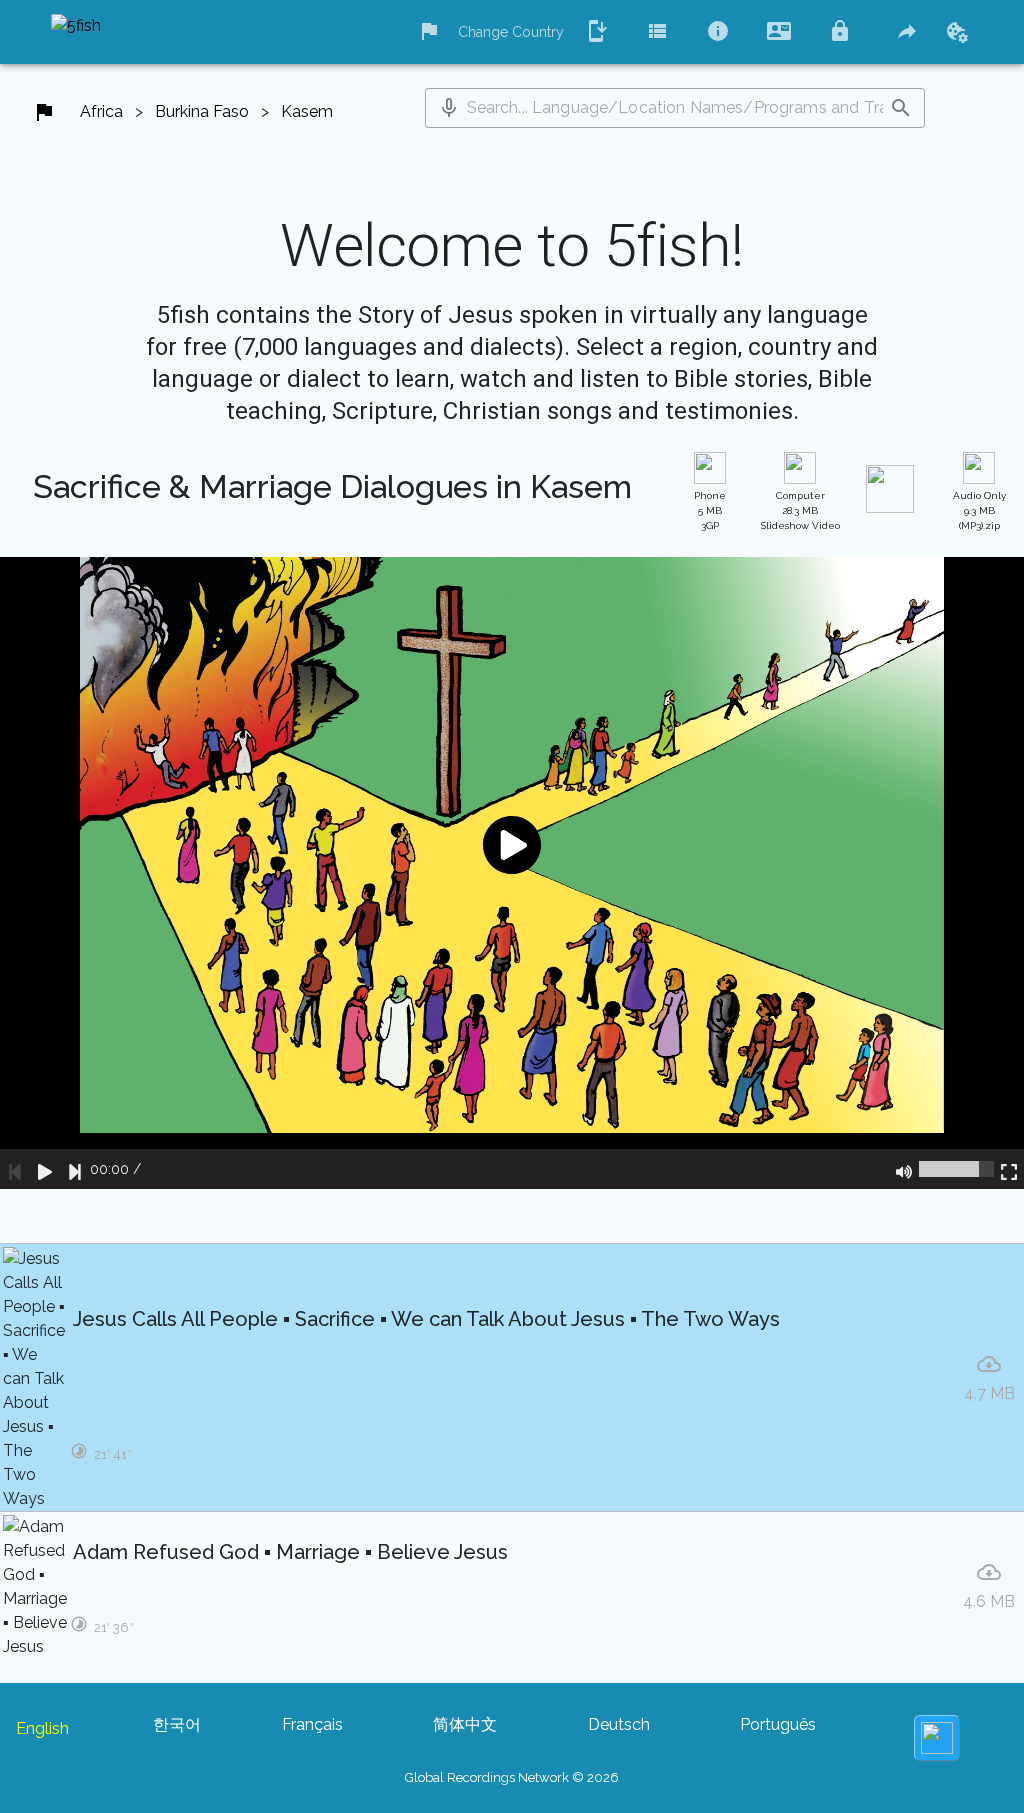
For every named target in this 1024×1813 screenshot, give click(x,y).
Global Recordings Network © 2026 (512, 1777)
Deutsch (619, 1724)
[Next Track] (75, 1169)
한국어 (177, 1724)
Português (778, 1724)
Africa (101, 111)
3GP (710, 510)
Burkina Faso (202, 111)
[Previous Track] (15, 1169)
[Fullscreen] (1009, 1169)
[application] (512, 873)
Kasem (307, 111)
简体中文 (465, 1724)
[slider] (956, 1169)
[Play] (45, 1169)
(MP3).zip (979, 510)
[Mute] (904, 1169)
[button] (449, 108)
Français (312, 1724)
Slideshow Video (800, 510)
